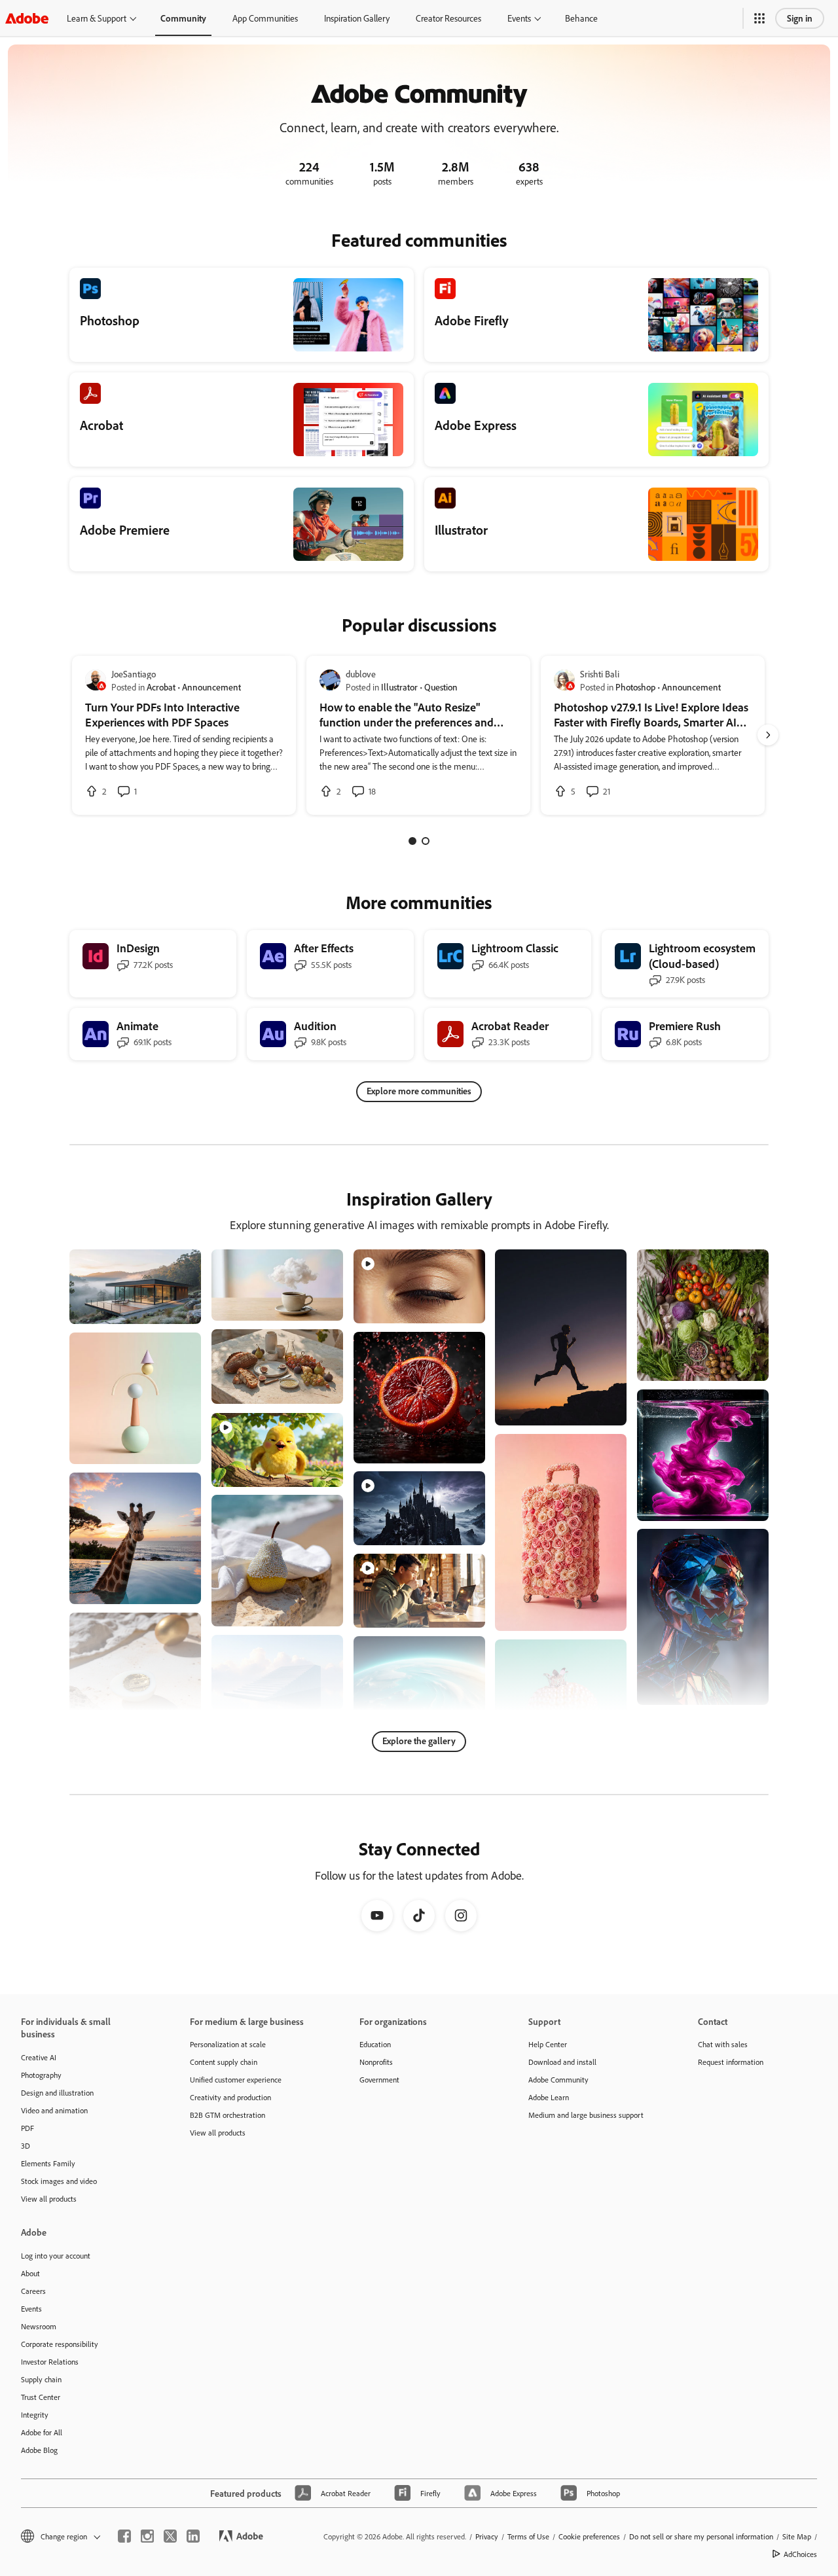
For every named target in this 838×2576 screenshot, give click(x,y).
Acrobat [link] (161, 687)
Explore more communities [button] (419, 1091)
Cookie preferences (589, 2536)
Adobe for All (42, 2432)
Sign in (800, 18)
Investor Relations (50, 2362)
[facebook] (124, 2536)
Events (519, 18)
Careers (33, 2291)
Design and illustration (57, 2093)
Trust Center (41, 2397)
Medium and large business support (586, 2115)
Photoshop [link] (635, 687)
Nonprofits (376, 2062)
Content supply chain (224, 2062)
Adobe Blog (39, 2450)
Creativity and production (230, 2097)
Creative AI (39, 2057)
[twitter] (170, 2536)
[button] (759, 18)
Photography (41, 2075)
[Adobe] (27, 18)
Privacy (487, 2536)
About (30, 2273)
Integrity (35, 2415)
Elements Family (48, 2163)
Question (441, 687)
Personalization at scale (228, 2044)
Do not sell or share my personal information (701, 2536)
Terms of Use (528, 2536)
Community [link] (183, 18)
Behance (581, 18)
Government (379, 2080)
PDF (27, 2128)
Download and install (562, 2062)
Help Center (548, 2044)
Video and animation (54, 2110)
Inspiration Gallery (357, 18)
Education (375, 2044)
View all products (49, 2199)
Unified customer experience (236, 2080)
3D (26, 2146)
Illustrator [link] (399, 687)
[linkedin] (193, 2536)
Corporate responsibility (60, 2344)
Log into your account (56, 2256)
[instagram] (147, 2536)
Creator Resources (448, 18)
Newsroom (39, 2326)
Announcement (211, 687)
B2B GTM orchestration (228, 2115)
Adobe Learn (549, 2097)
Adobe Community (558, 2080)
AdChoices (800, 2554)
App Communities (265, 18)
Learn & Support (97, 18)
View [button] (176, 1308)
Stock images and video (59, 2181)
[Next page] (768, 735)
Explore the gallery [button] (419, 1741)
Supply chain (41, 2379)
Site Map (797, 2536)
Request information (731, 2062)
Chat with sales (723, 2044)
